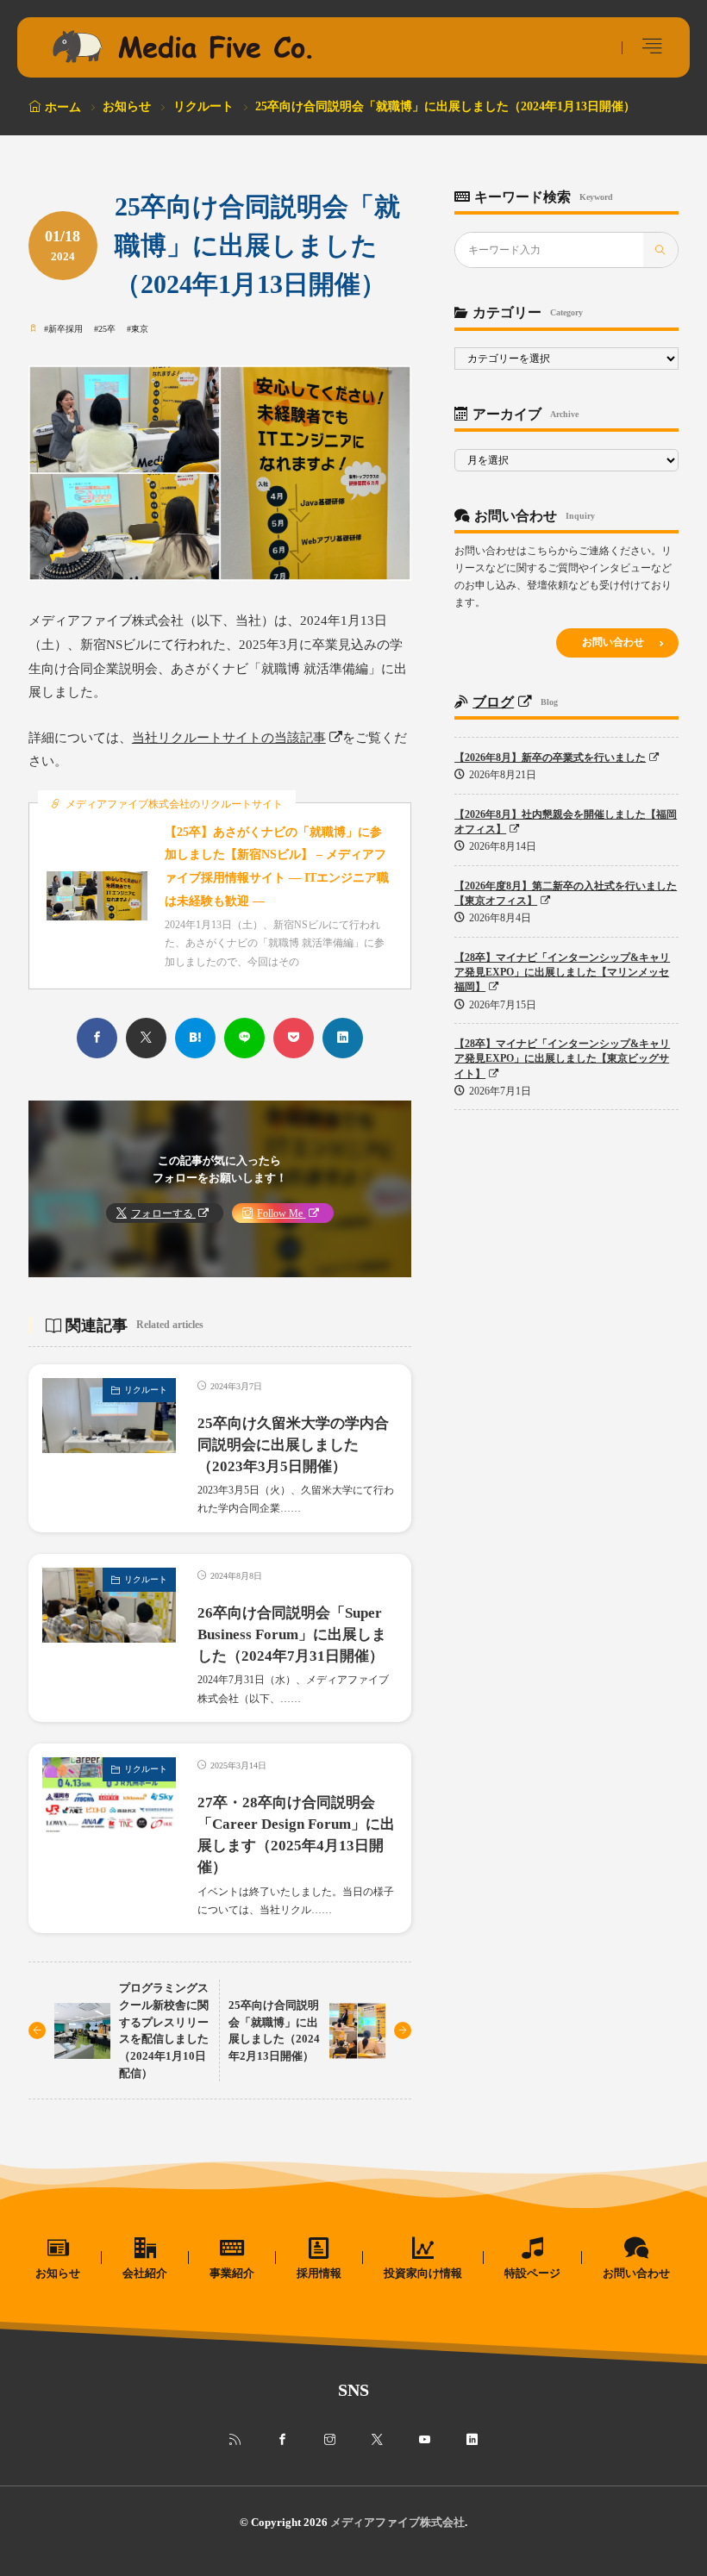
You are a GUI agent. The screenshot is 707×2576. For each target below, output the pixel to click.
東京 (140, 329)
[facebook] (97, 1038)
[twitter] (146, 1038)
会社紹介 (145, 2273)
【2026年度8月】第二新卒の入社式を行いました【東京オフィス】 (566, 893)
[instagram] (330, 2440)
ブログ (493, 702)
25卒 (107, 329)
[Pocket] (294, 1038)
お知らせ (127, 106)
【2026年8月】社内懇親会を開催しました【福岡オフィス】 (566, 822)
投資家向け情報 (423, 2273)
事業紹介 (232, 2273)
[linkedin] (343, 1038)
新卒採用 (66, 329)
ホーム (63, 107)
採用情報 (319, 2273)
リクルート (203, 106)
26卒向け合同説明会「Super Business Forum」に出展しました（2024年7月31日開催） (292, 1634)
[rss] (235, 2440)
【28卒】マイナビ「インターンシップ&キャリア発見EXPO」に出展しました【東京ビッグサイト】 (562, 1059)
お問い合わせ (613, 642)
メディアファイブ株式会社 (397, 2522)
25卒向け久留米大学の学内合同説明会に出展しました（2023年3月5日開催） (293, 1445)
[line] (244, 1038)
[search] (660, 250)
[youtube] (425, 2440)
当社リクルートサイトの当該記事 (229, 738)
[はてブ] (195, 1038)
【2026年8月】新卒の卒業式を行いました (550, 758)
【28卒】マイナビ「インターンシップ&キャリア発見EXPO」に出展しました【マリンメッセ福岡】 (562, 973)
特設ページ (532, 2273)
